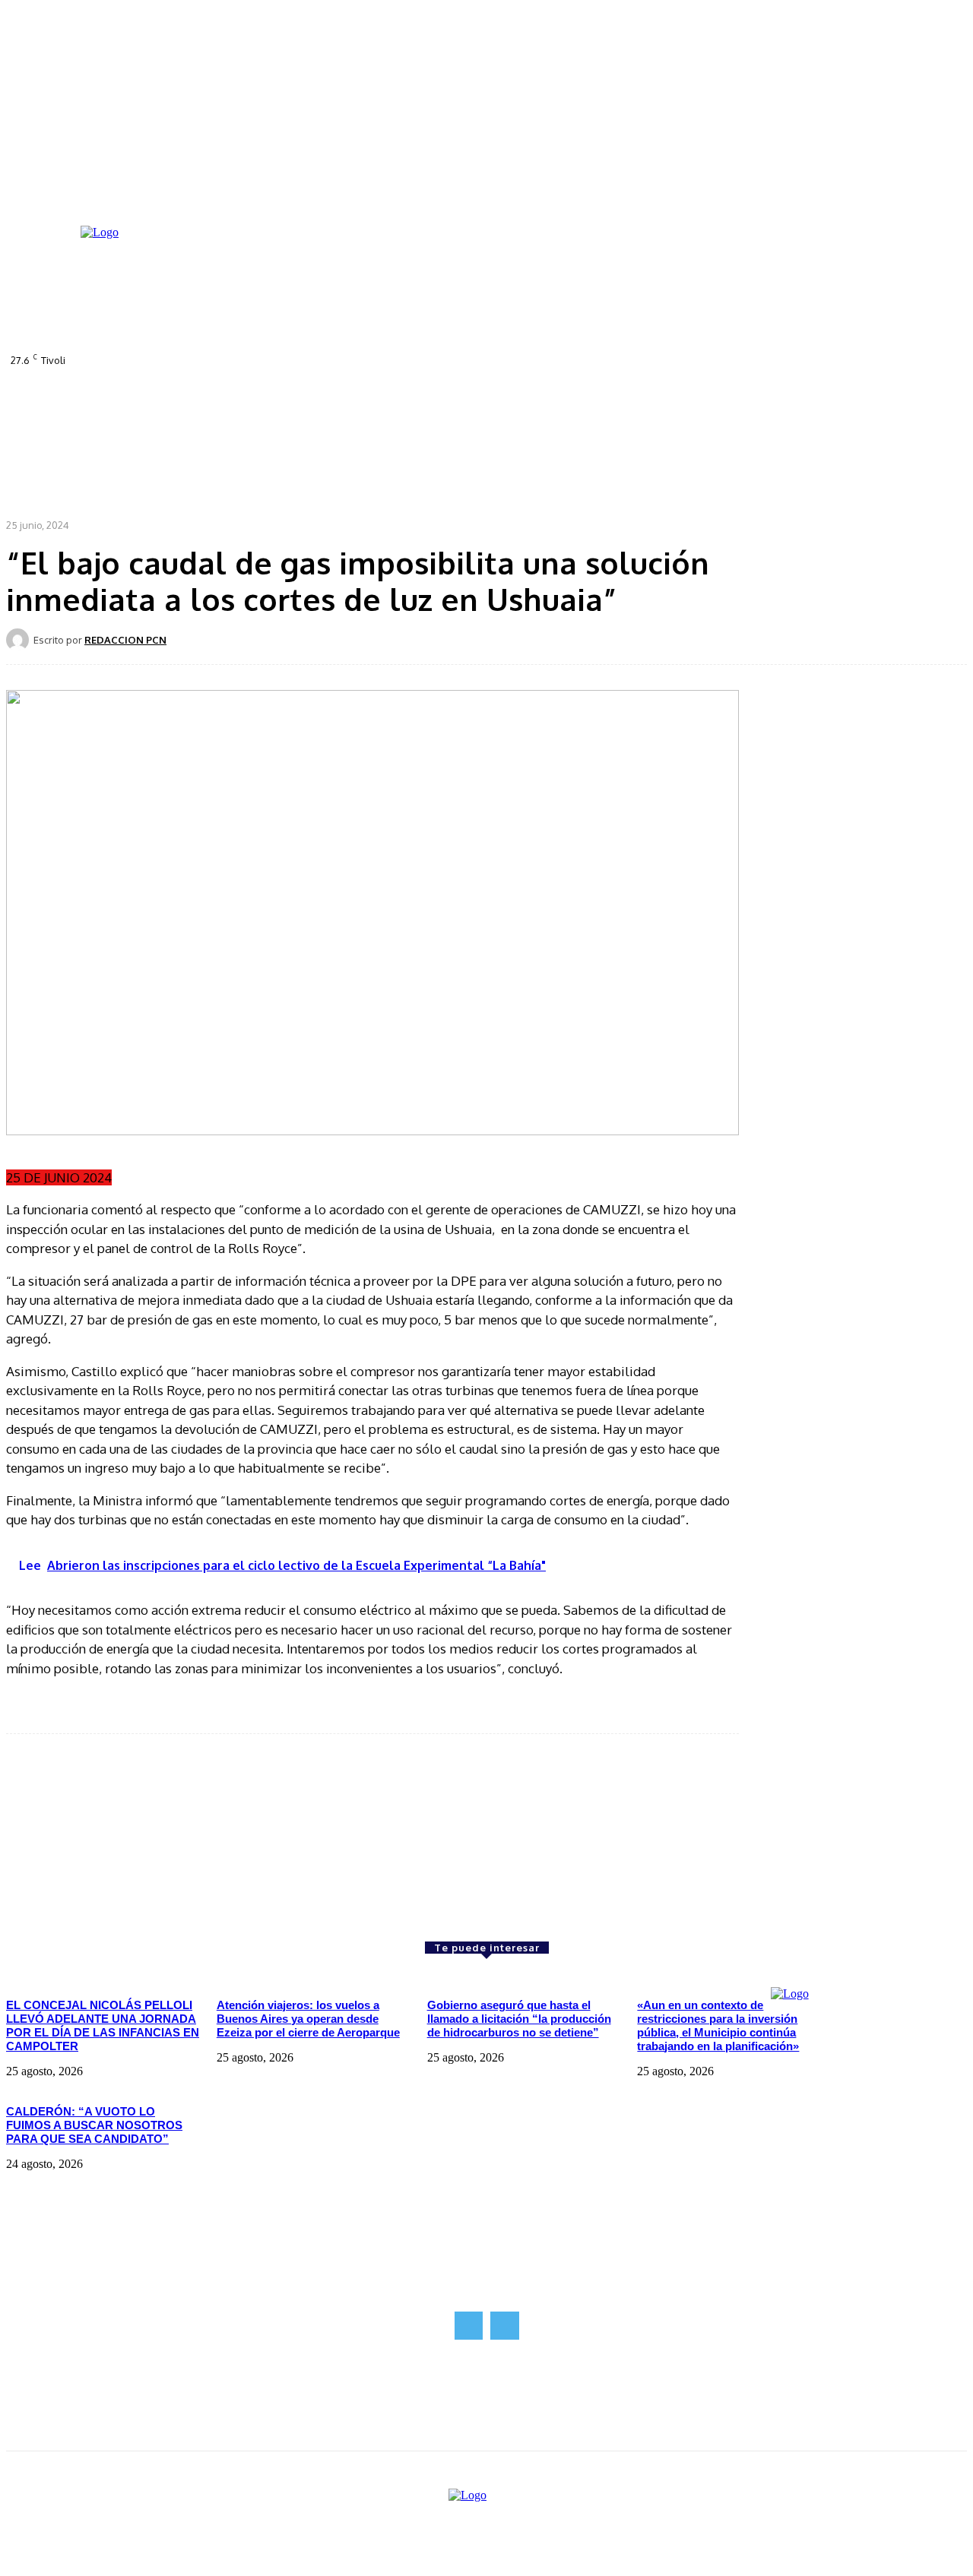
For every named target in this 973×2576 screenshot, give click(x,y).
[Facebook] (410, 369)
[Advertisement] (120, 1837)
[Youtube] (474, 369)
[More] (532, 639)
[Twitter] (453, 369)
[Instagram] (432, 369)
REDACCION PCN (125, 640)
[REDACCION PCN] (20, 640)
